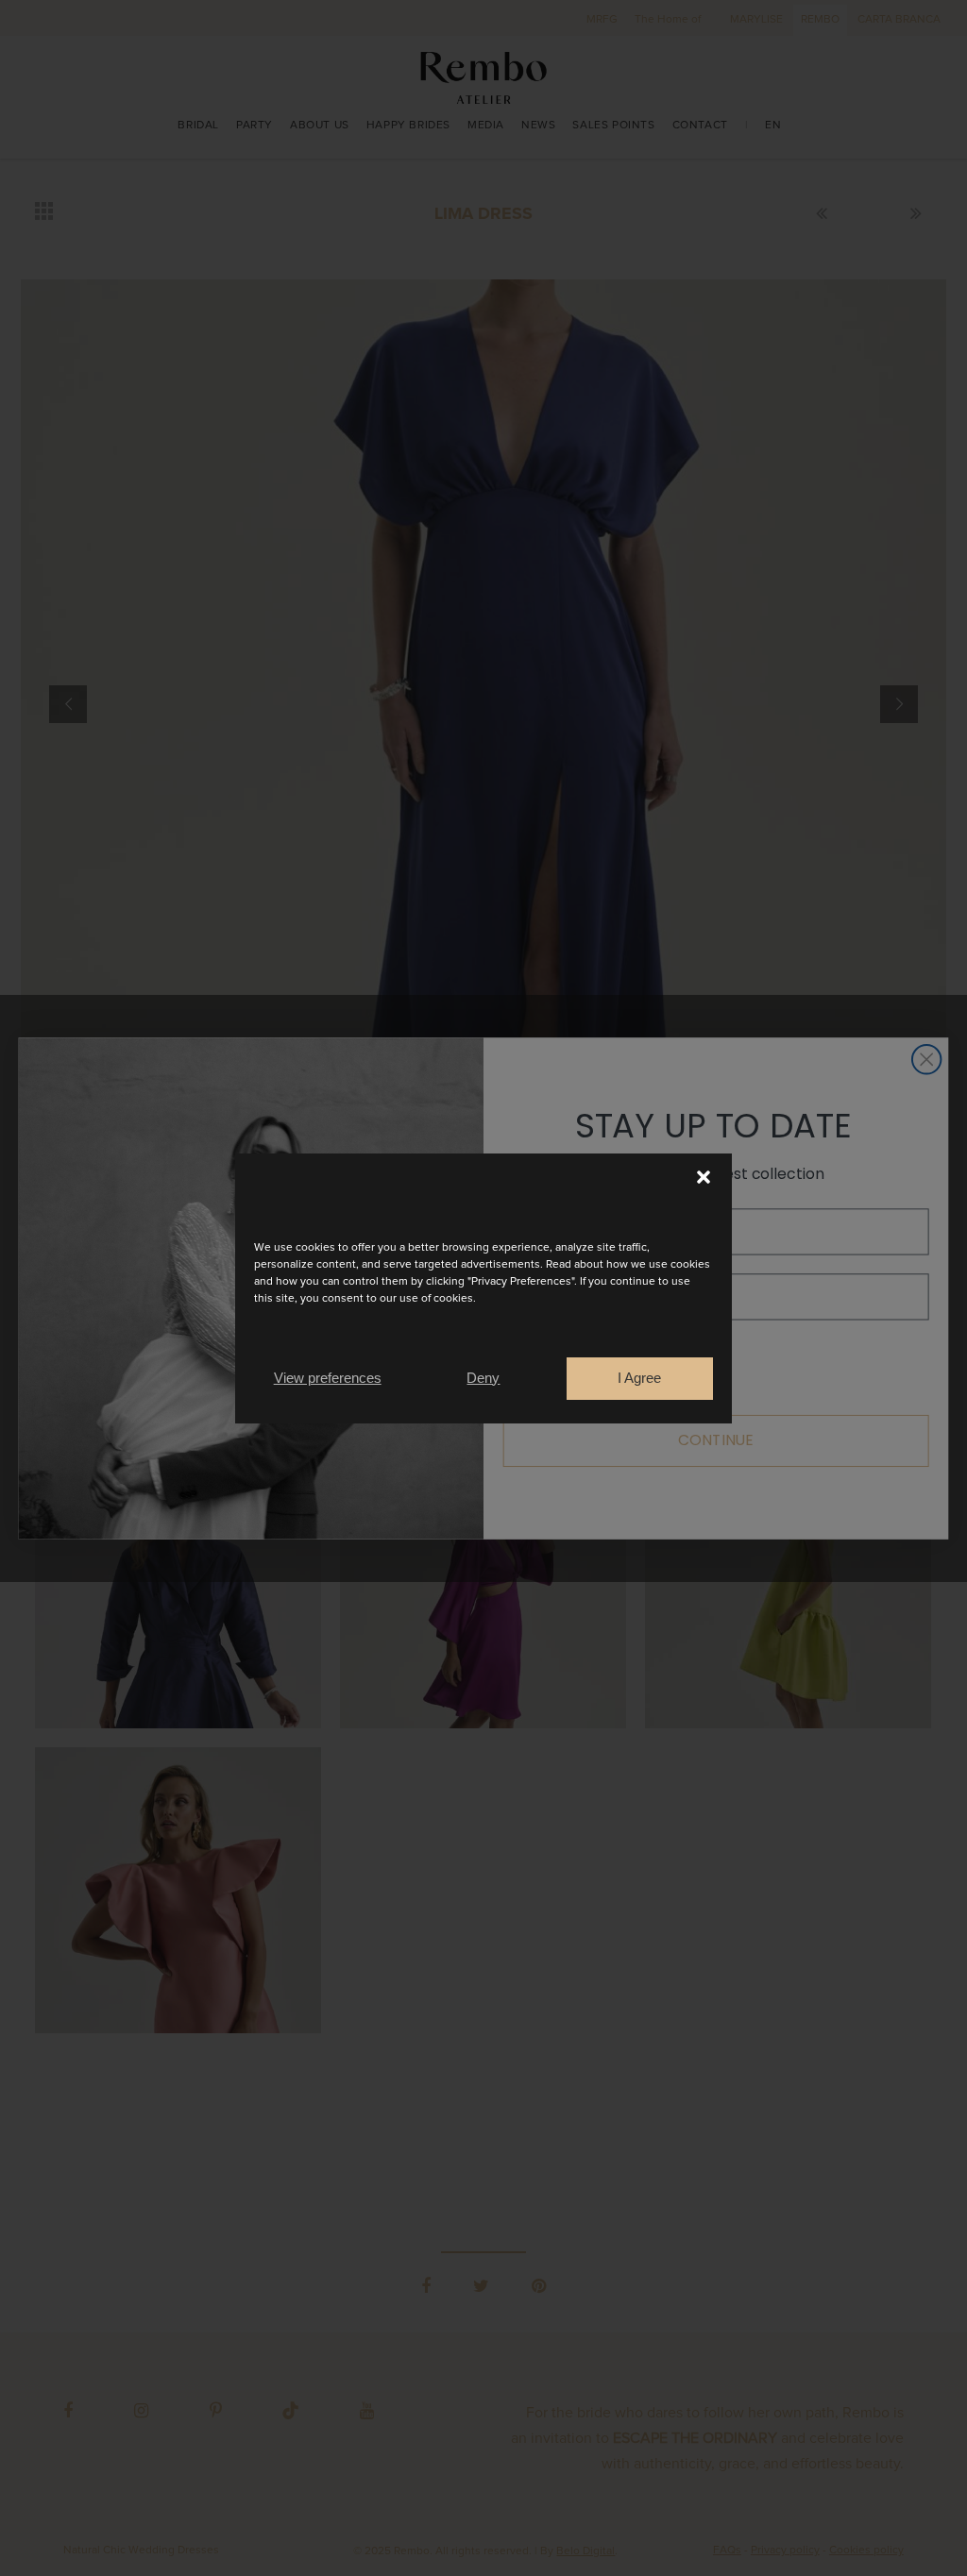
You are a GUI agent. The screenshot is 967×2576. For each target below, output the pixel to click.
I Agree (639, 1378)
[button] (704, 1177)
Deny (483, 1378)
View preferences (328, 1378)
